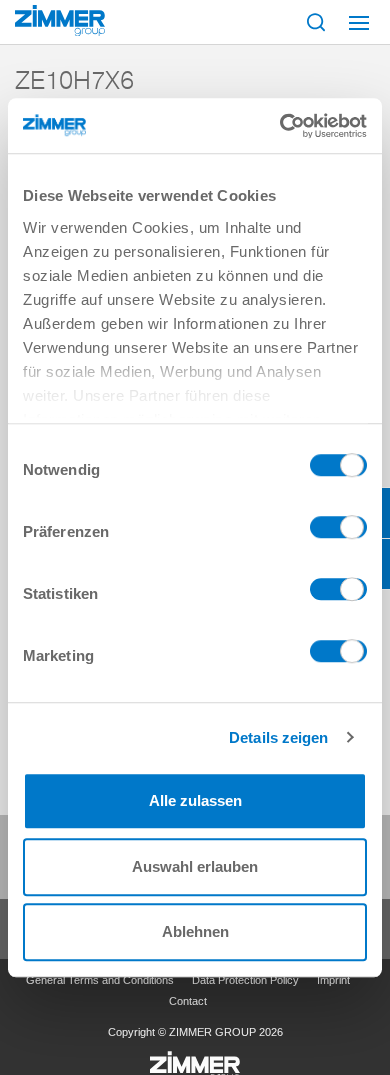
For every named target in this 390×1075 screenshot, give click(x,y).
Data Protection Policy (245, 980)
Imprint (333, 980)
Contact (188, 1001)
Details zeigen (278, 737)
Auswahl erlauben (195, 866)
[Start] (60, 20)
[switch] (338, 532)
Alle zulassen (195, 800)
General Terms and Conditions (100, 980)
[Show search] (316, 22)
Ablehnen (195, 931)
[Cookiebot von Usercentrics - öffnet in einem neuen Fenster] (280, 126)
